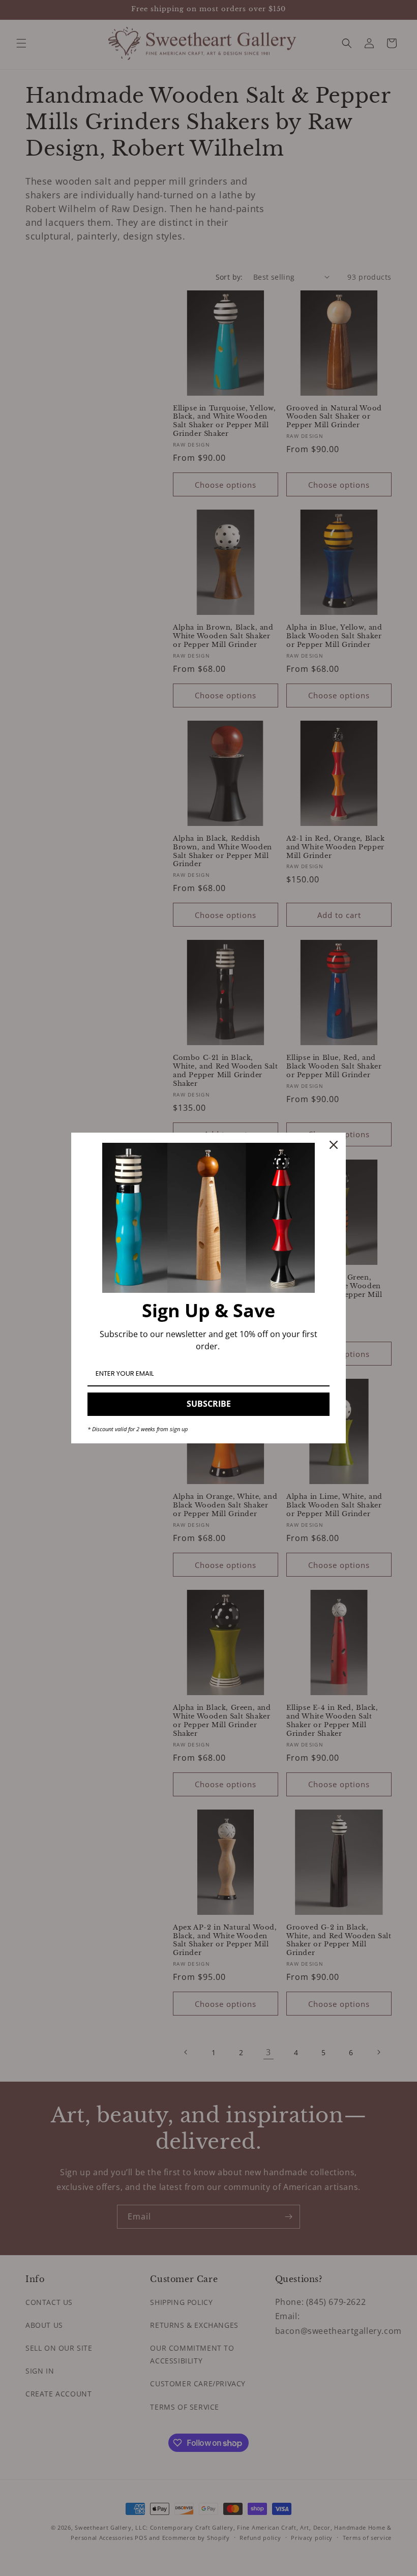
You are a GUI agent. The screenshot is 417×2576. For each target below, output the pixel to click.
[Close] (334, 1145)
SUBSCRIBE (209, 1404)
